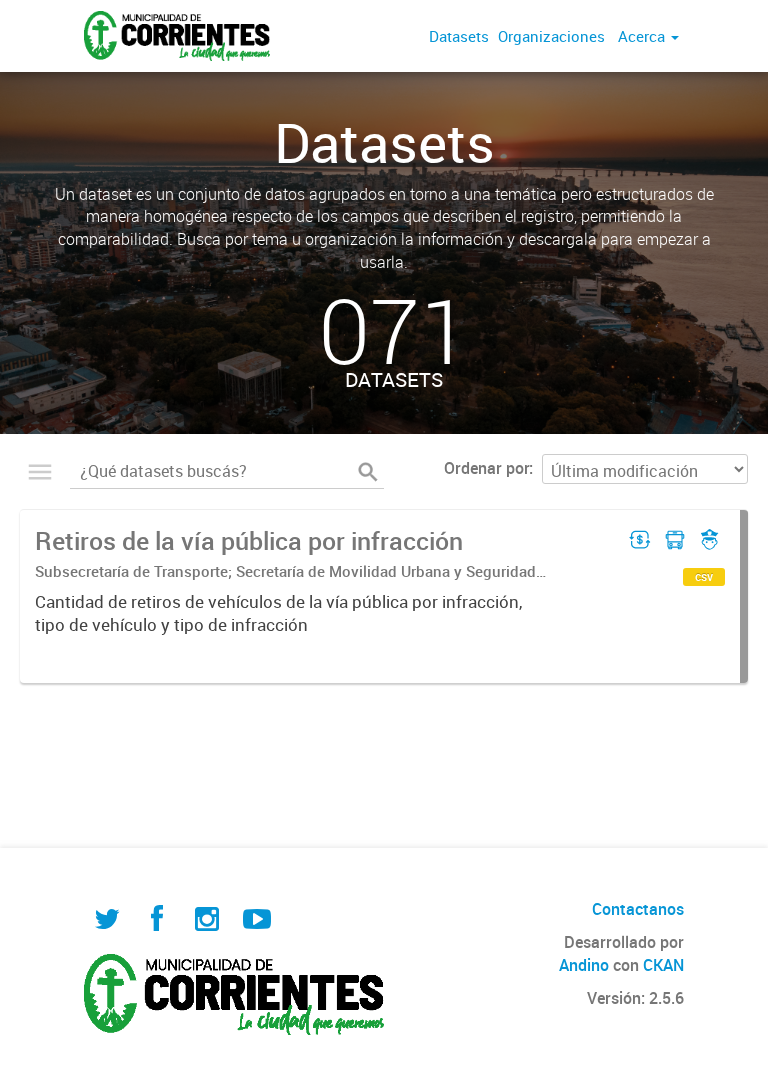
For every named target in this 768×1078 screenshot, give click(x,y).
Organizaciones (551, 36)
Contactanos (638, 909)
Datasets (459, 36)
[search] (368, 471)
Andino (584, 965)
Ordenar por (486, 468)
